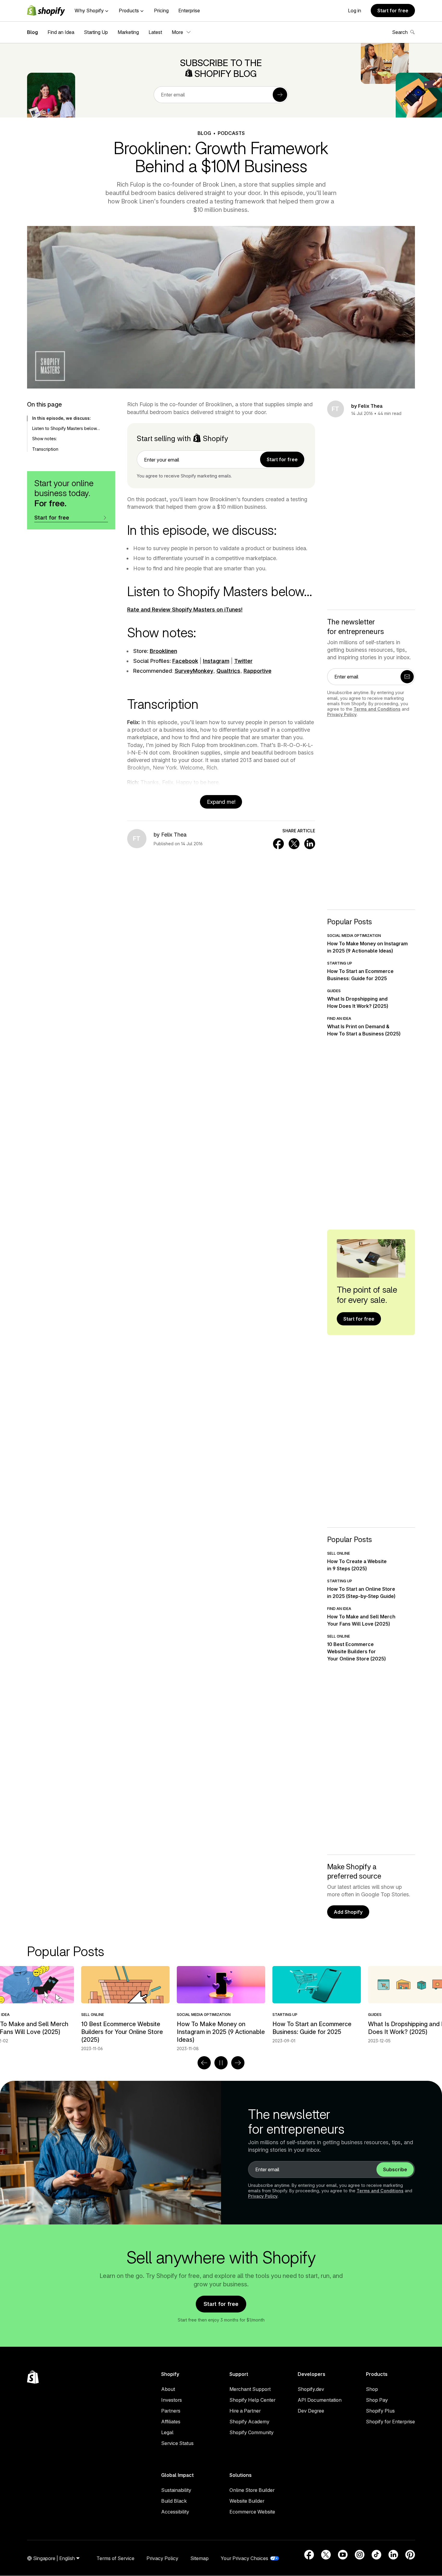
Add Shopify (348, 1912)
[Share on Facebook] (278, 844)
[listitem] (221, 2005)
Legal (167, 2432)
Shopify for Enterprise (390, 2422)
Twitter (243, 661)
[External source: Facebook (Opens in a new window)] (309, 2555)
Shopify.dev (311, 2389)
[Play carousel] (221, 2063)
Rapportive (258, 671)
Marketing (128, 32)
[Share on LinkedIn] (310, 844)
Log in (355, 11)
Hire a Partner (245, 2411)
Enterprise (189, 11)
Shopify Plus (380, 2411)
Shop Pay (377, 2400)
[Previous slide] (204, 2063)
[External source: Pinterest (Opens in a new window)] (410, 2555)
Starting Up (96, 32)
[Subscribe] (280, 95)
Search (400, 32)
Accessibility (175, 2512)
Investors (172, 2400)
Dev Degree (311, 2411)
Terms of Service (115, 2558)
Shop (372, 2389)
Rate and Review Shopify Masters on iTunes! (185, 610)
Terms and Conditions (377, 709)
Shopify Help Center (252, 2400)
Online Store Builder (252, 2490)
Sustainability (176, 2490)
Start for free (393, 11)
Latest (155, 32)
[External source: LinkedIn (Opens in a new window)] (393, 2555)
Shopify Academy (249, 2422)
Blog (32, 32)
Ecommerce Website (252, 2512)
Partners (171, 2411)
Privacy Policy (342, 714)
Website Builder (247, 2501)
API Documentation (320, 2400)
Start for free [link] (282, 459)
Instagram (216, 661)
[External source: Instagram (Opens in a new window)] (360, 2555)
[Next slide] (238, 2063)
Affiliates (171, 2422)
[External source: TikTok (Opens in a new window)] (376, 2555)
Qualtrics (228, 671)
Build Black (174, 2501)
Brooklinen (163, 651)
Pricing (161, 11)
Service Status (177, 2443)
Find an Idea (61, 32)
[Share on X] (294, 844)
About (168, 2389)
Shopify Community (252, 2432)
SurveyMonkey (194, 671)
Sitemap (200, 2558)
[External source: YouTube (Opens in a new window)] (343, 2555)
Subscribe (395, 2169)
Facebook (185, 661)
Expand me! (221, 802)
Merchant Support (250, 2389)
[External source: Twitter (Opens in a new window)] (326, 2555)
